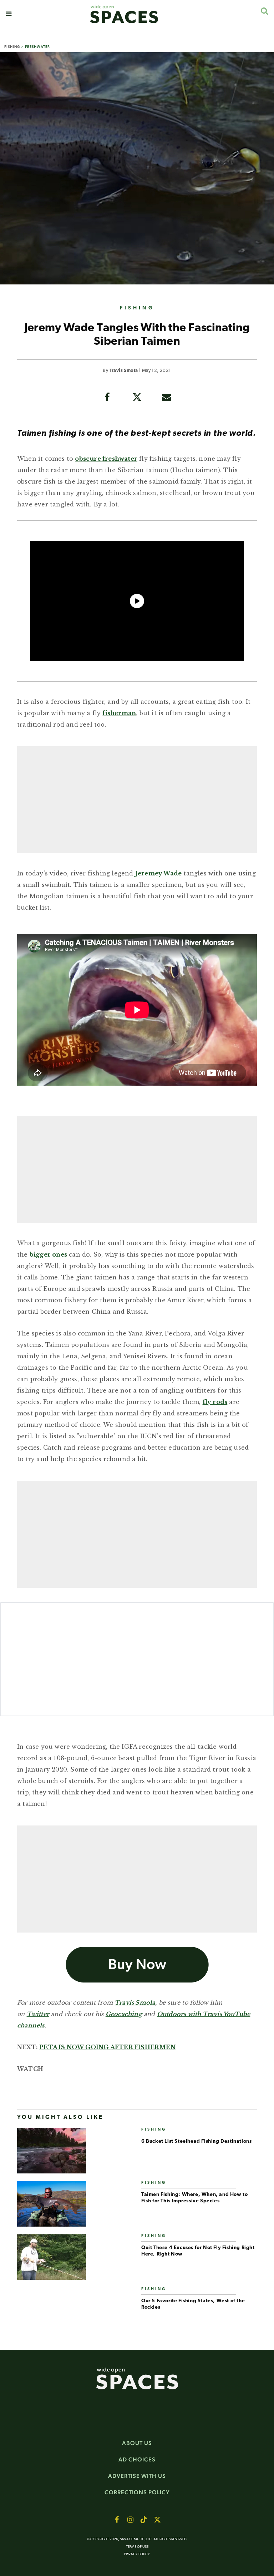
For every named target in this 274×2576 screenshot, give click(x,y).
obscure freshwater (106, 459)
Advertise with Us (137, 2476)
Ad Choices (137, 2459)
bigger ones (48, 1254)
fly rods (215, 1402)
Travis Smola (124, 371)
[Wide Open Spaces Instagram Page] (130, 2520)
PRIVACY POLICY (137, 2554)
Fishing (12, 47)
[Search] (264, 11)
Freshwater (37, 47)
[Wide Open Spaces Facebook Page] (117, 2520)
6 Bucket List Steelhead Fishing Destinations (196, 2141)
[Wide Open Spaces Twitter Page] (157, 2520)
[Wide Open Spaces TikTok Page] (144, 2520)
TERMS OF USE (137, 2547)
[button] (9, 14)
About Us (137, 2443)
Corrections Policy (137, 2492)
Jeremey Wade (158, 873)
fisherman (119, 713)
